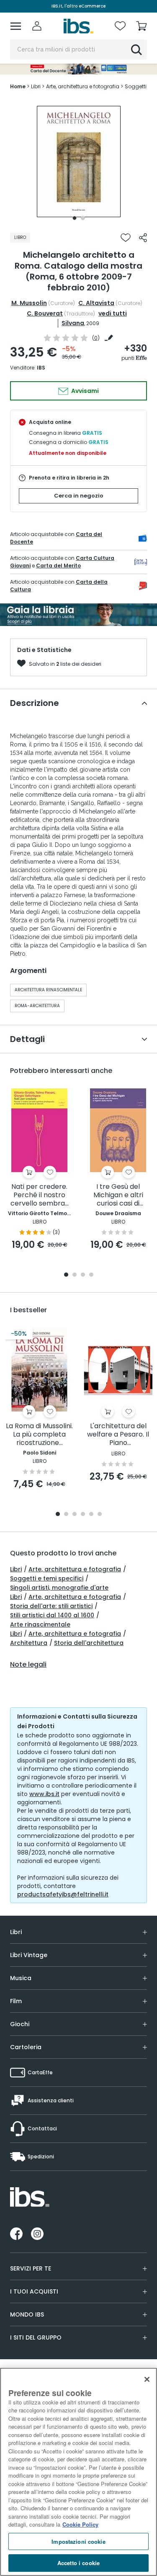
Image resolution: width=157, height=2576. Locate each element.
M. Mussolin (29, 303)
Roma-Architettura (37, 1006)
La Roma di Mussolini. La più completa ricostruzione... (39, 1435)
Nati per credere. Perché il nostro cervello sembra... (40, 1195)
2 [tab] (83, 218)
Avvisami (84, 391)
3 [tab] (83, 1275)
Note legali (28, 1665)
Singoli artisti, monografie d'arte (59, 1588)
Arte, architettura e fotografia (75, 1569)
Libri (16, 1569)
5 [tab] (91, 1515)
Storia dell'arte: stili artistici (51, 1606)
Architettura (29, 1643)
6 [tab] (100, 1515)
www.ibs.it (44, 1794)
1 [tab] (75, 218)
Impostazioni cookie (78, 2541)
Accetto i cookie (78, 2563)
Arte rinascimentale (40, 1624)
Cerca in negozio (79, 496)
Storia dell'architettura (89, 1643)
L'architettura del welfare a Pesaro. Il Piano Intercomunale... (118, 1435)
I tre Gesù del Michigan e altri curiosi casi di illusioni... (118, 1195)
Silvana (73, 323)
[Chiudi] (147, 2379)
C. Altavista (96, 303)
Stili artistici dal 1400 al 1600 (52, 1615)
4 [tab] (91, 1275)
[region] (78, 2472)
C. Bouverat (45, 313)
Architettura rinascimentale (48, 990)
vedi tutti (113, 313)
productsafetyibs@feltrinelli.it (63, 1894)
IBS (41, 368)
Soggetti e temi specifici (47, 1578)
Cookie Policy (80, 2524)
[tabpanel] (79, 162)
